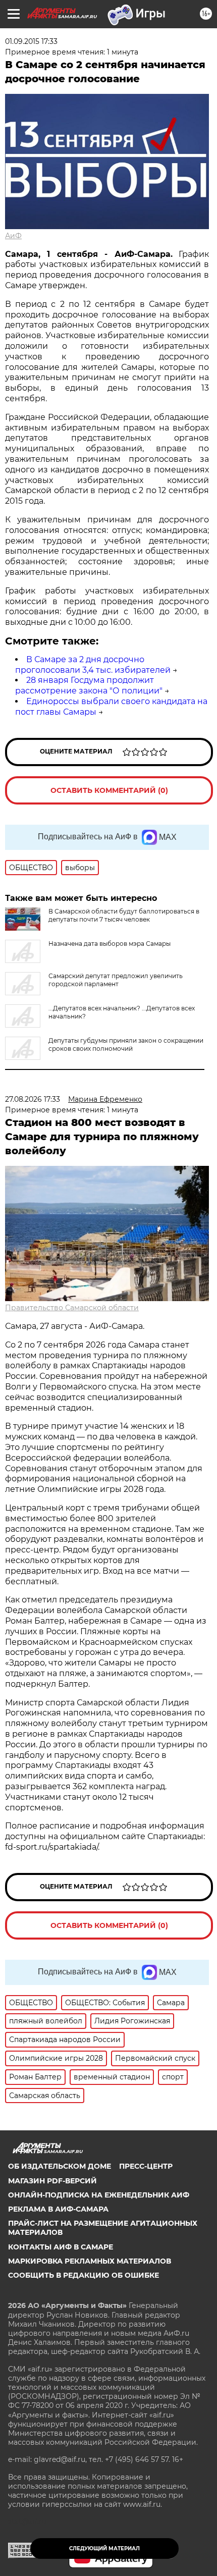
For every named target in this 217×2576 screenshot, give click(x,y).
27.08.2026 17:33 (33, 1099)
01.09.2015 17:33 (31, 41)
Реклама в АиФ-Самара (58, 2209)
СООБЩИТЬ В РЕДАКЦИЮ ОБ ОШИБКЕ (84, 2275)
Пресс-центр (146, 2166)
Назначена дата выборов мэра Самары (110, 944)
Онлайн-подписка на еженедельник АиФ (99, 2195)
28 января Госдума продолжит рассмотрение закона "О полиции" (89, 685)
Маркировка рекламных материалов (90, 2261)
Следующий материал (104, 2548)
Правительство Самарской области (72, 1308)
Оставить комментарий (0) (109, 790)
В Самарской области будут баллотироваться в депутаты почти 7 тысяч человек (124, 915)
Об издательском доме (60, 2166)
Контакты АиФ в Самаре (61, 2247)
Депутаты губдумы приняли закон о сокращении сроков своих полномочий (126, 1044)
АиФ (13, 236)
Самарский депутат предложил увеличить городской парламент (116, 980)
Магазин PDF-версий (52, 2181)
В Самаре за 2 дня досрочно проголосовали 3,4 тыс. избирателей (93, 665)
